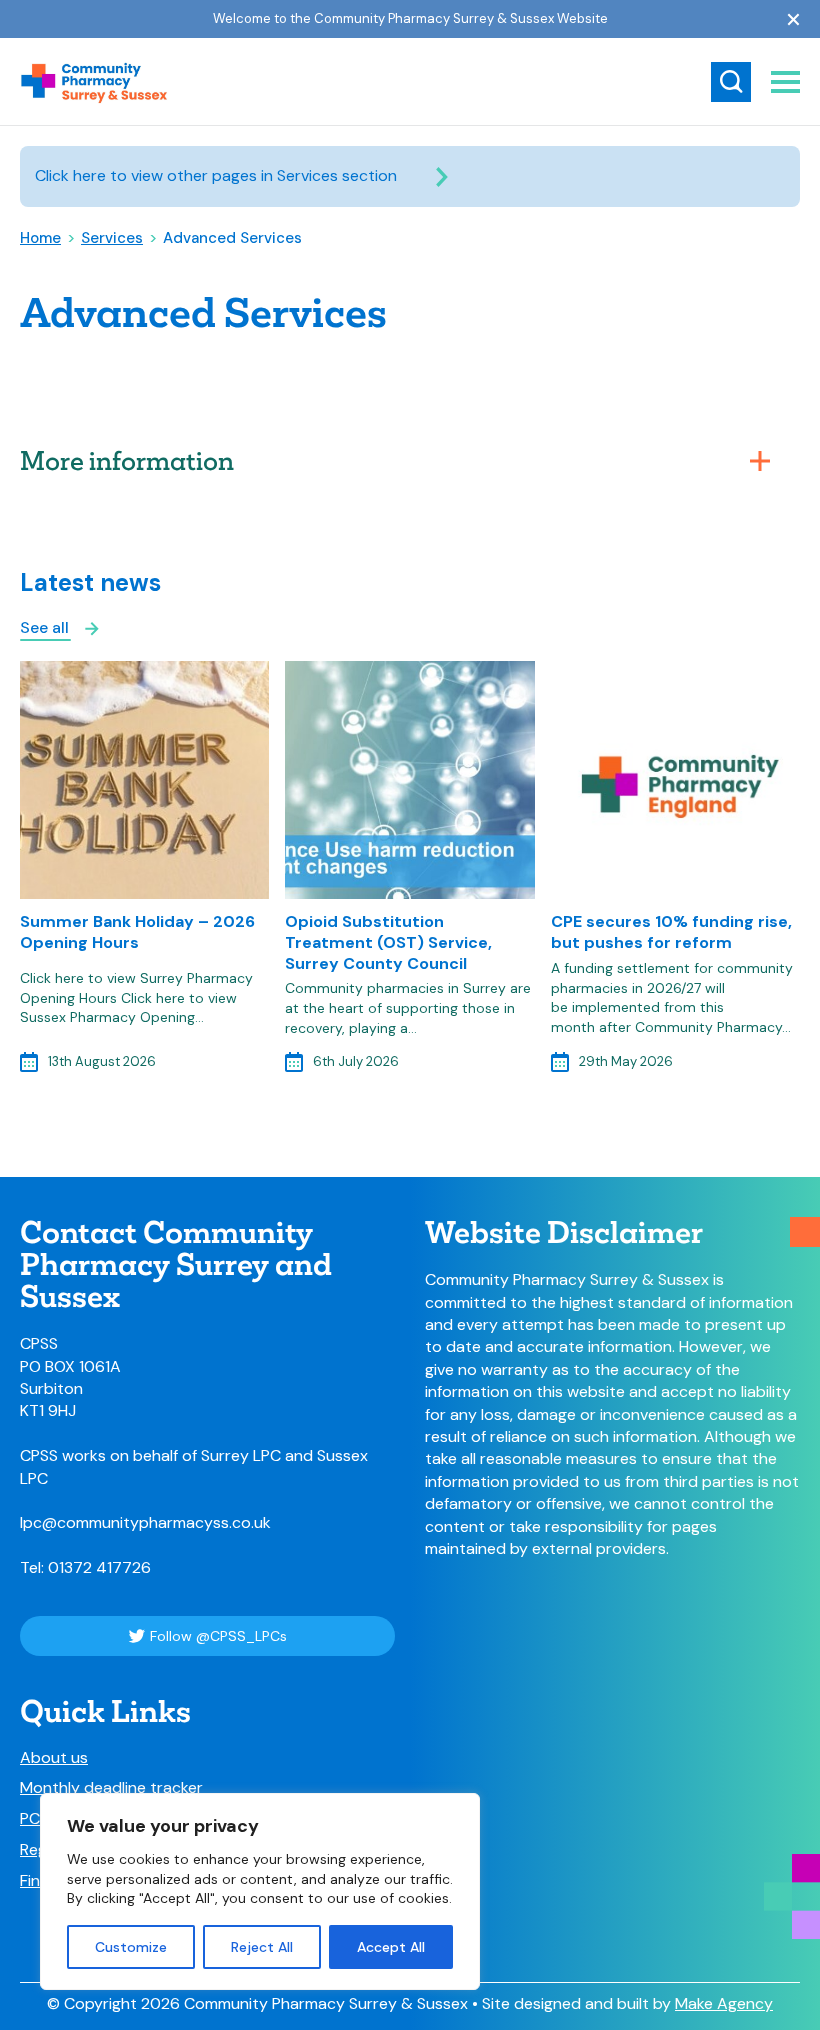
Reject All (262, 1947)
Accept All (391, 1947)
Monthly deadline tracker (111, 1788)
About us (54, 1758)
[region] (260, 1891)
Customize (131, 1947)
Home (40, 238)
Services (112, 238)
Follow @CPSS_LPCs (218, 1636)
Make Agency (724, 2003)
